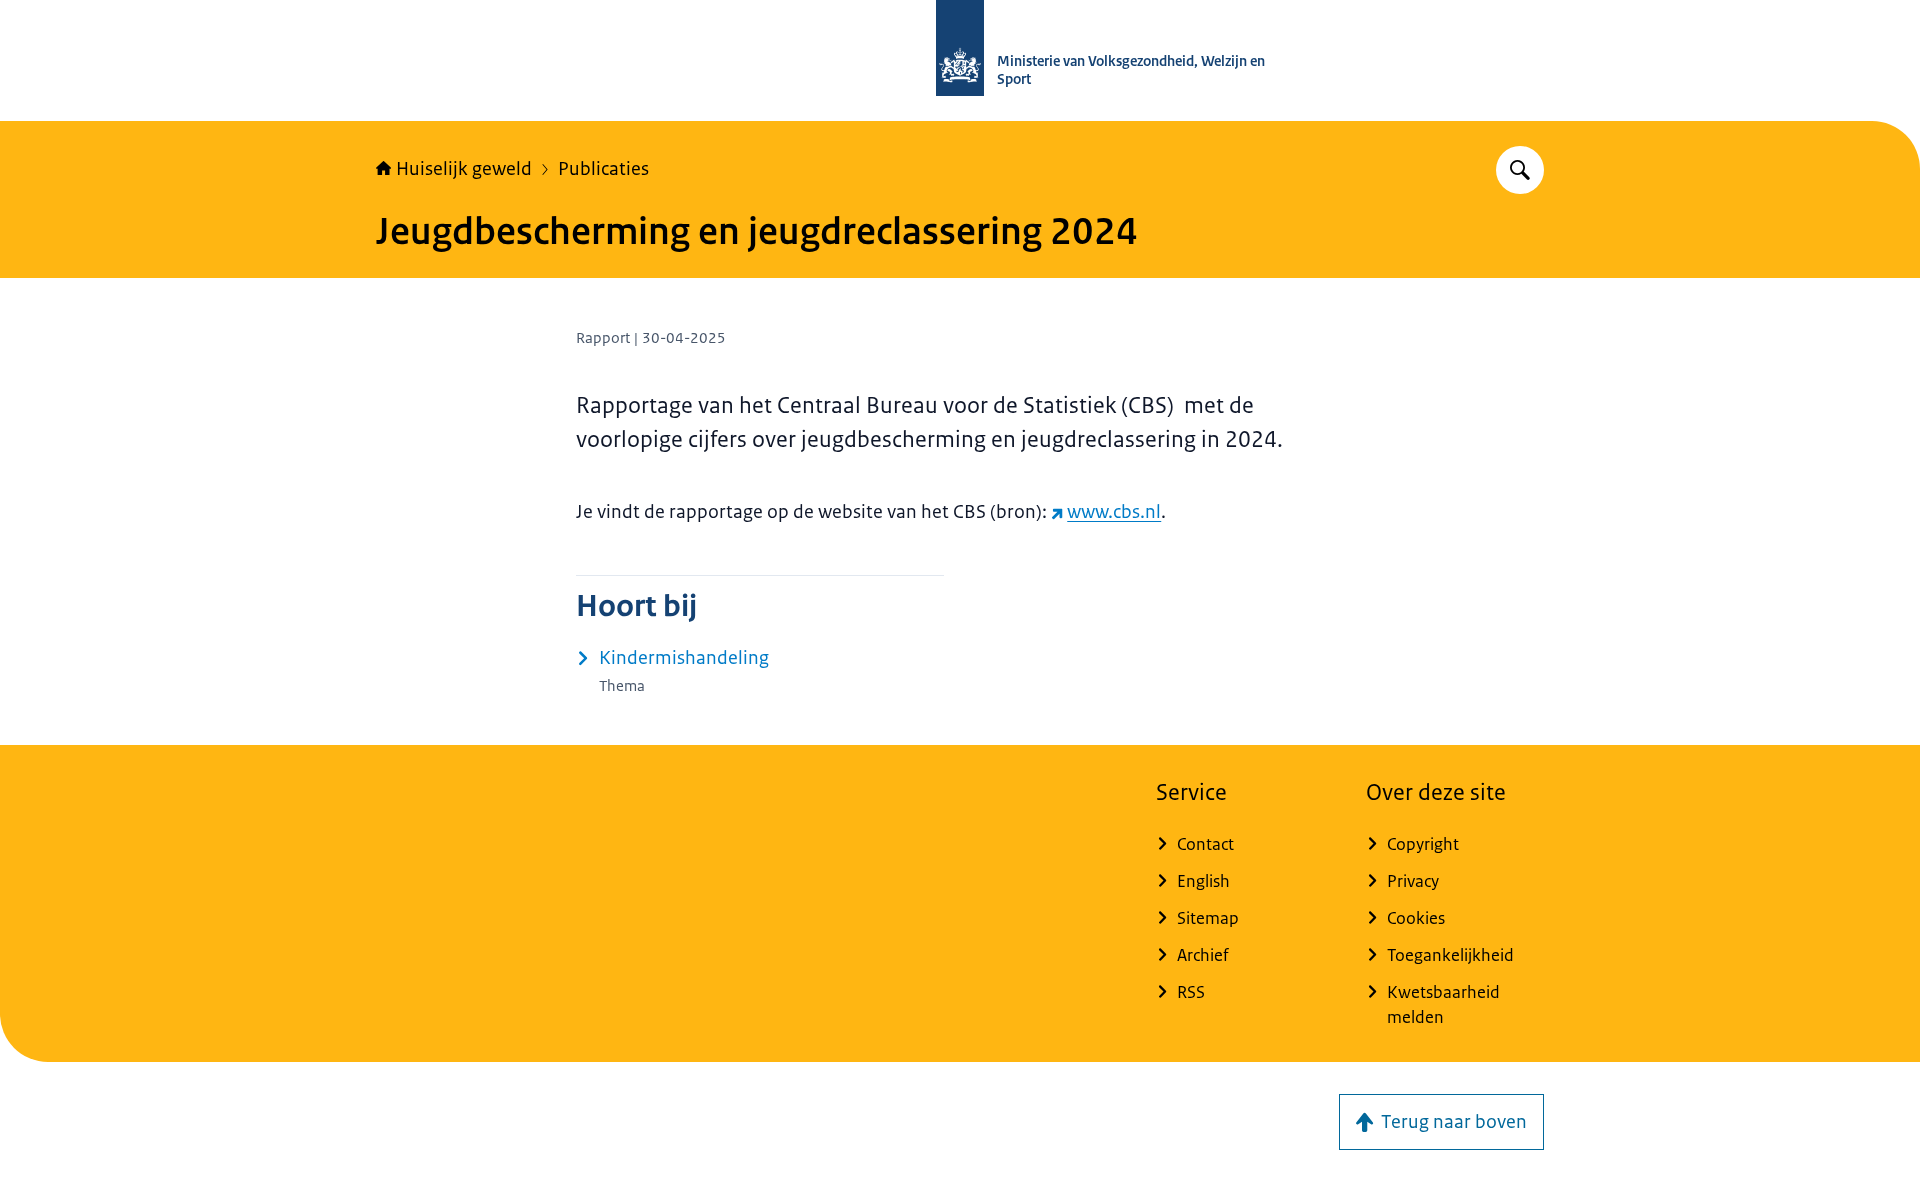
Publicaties (603, 169)
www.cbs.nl (1114, 512)
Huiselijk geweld (464, 169)
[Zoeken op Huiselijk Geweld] (1520, 170)
